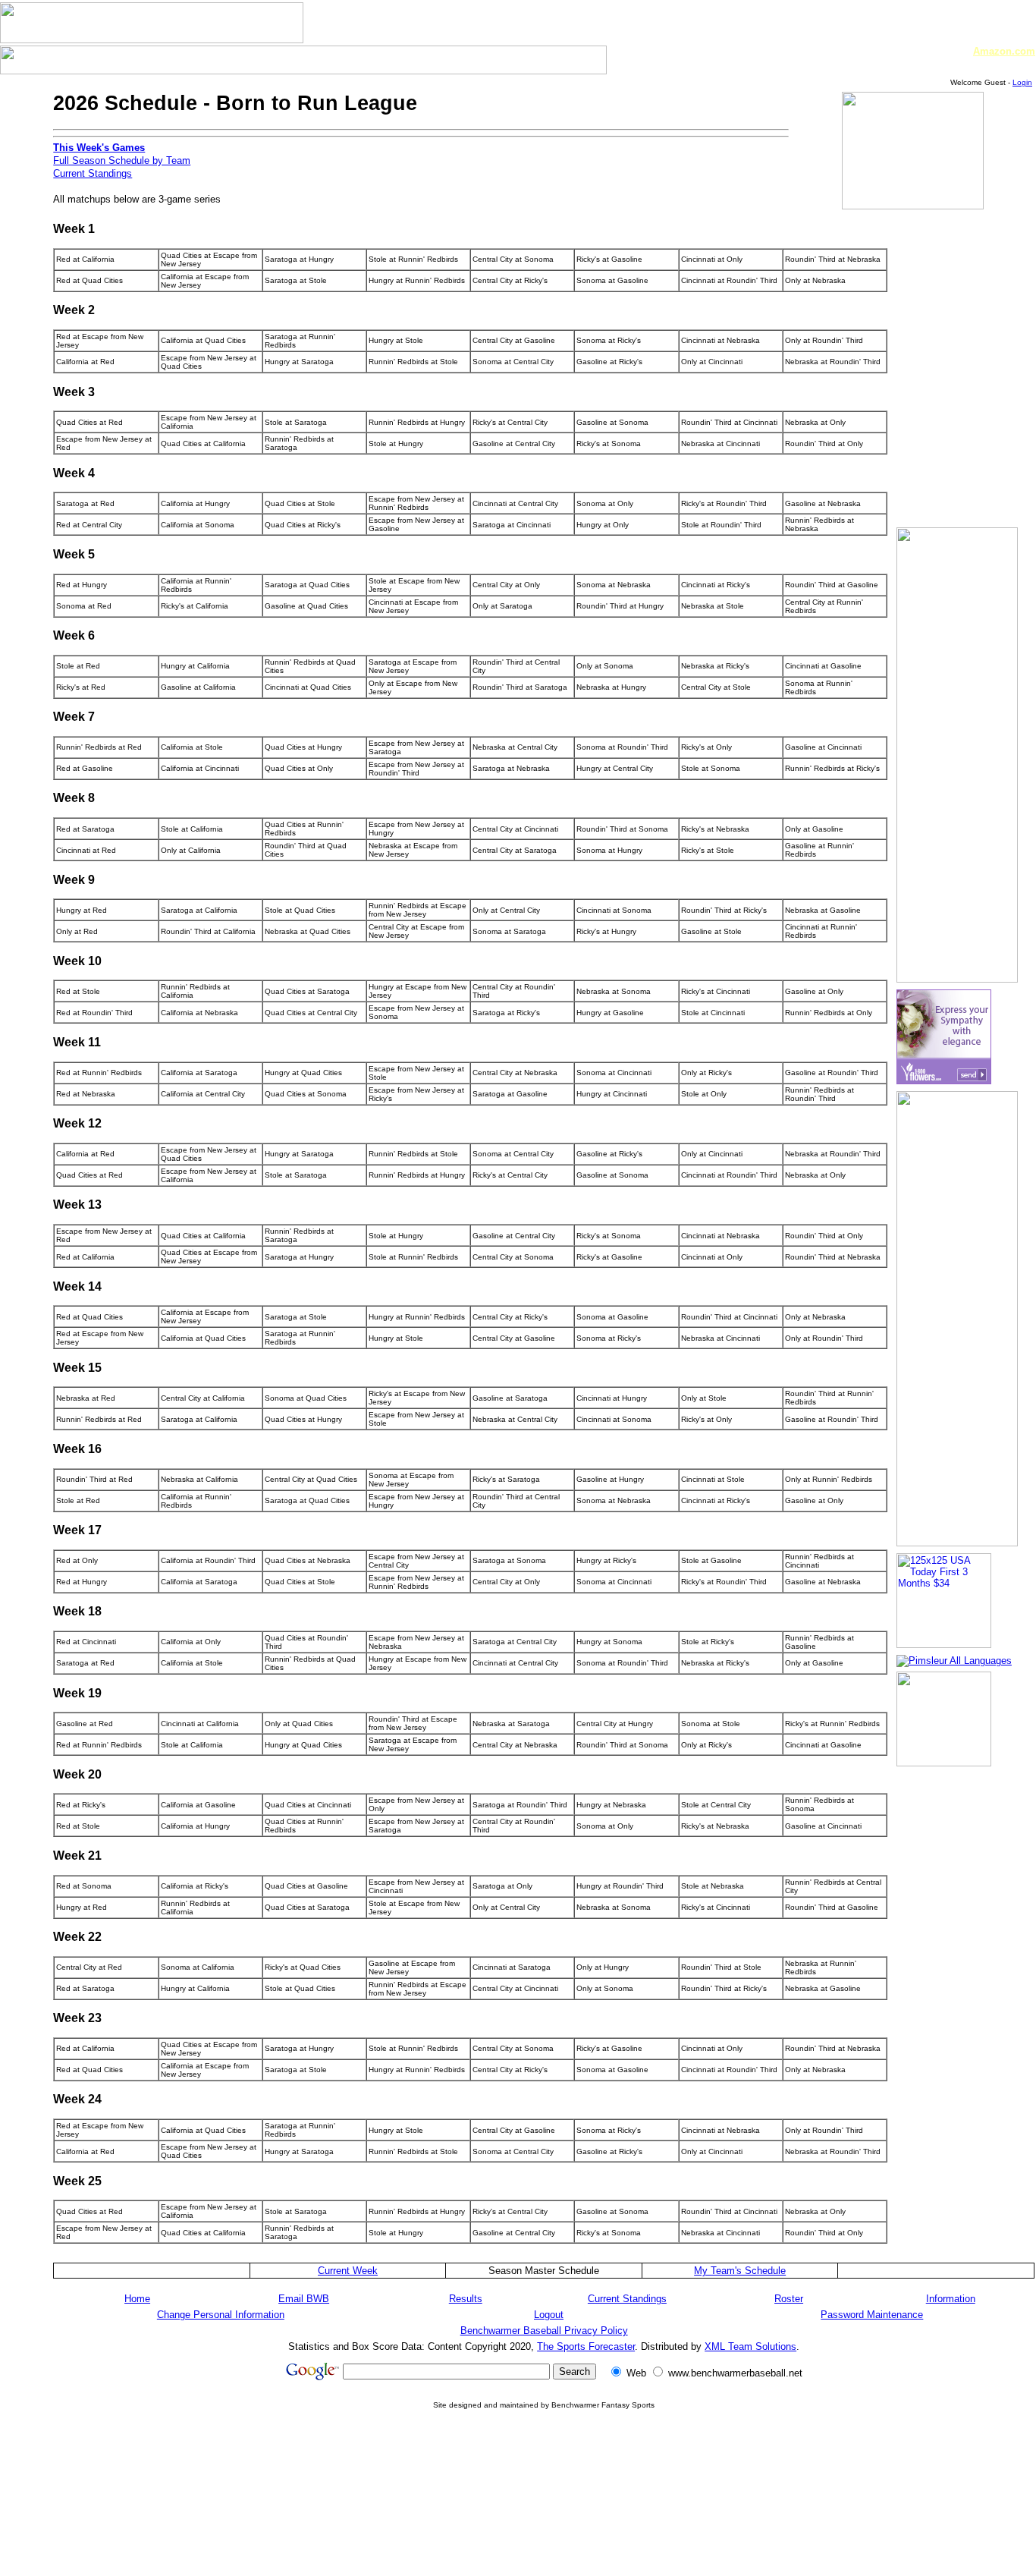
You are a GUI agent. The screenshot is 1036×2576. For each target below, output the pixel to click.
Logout (549, 2315)
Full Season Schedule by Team (122, 160)
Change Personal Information (221, 2315)
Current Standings (93, 173)
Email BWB (304, 2299)
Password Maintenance (872, 2315)
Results (466, 2299)
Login (1022, 82)
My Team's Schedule (740, 2271)
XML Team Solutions (750, 2346)
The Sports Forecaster (586, 2346)
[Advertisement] (544, 2529)
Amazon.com (1004, 51)
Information (951, 2299)
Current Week (348, 2271)
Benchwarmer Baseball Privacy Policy (544, 2331)
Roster (789, 2299)
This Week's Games (99, 148)
